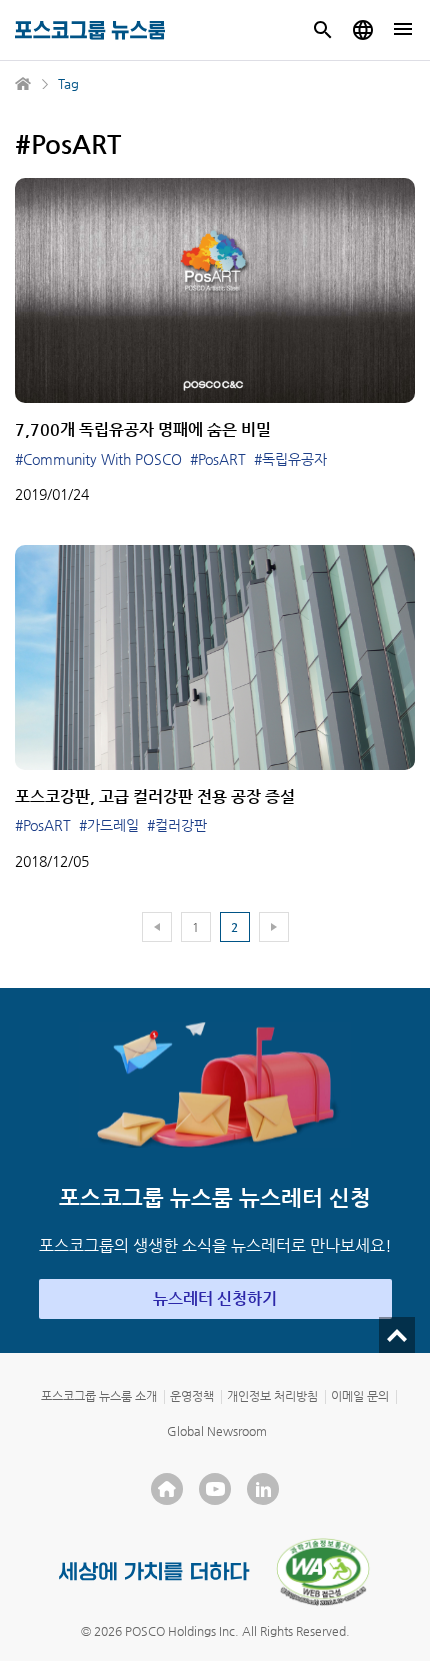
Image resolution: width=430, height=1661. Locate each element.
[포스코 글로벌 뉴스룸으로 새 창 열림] (363, 30)
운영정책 (192, 1396)
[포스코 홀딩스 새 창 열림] (167, 1489)
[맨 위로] (397, 1335)
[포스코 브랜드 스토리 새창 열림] (154, 1571)
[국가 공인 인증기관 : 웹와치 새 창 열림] (323, 1572)
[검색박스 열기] (323, 30)
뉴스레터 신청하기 (215, 1298)
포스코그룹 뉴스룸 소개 (99, 1396)
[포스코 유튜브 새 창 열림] (215, 1489)
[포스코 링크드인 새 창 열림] (263, 1489)
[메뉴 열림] (403, 30)
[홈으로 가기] (24, 84)
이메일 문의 (360, 1396)
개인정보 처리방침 (272, 1396)
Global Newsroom (217, 1431)
